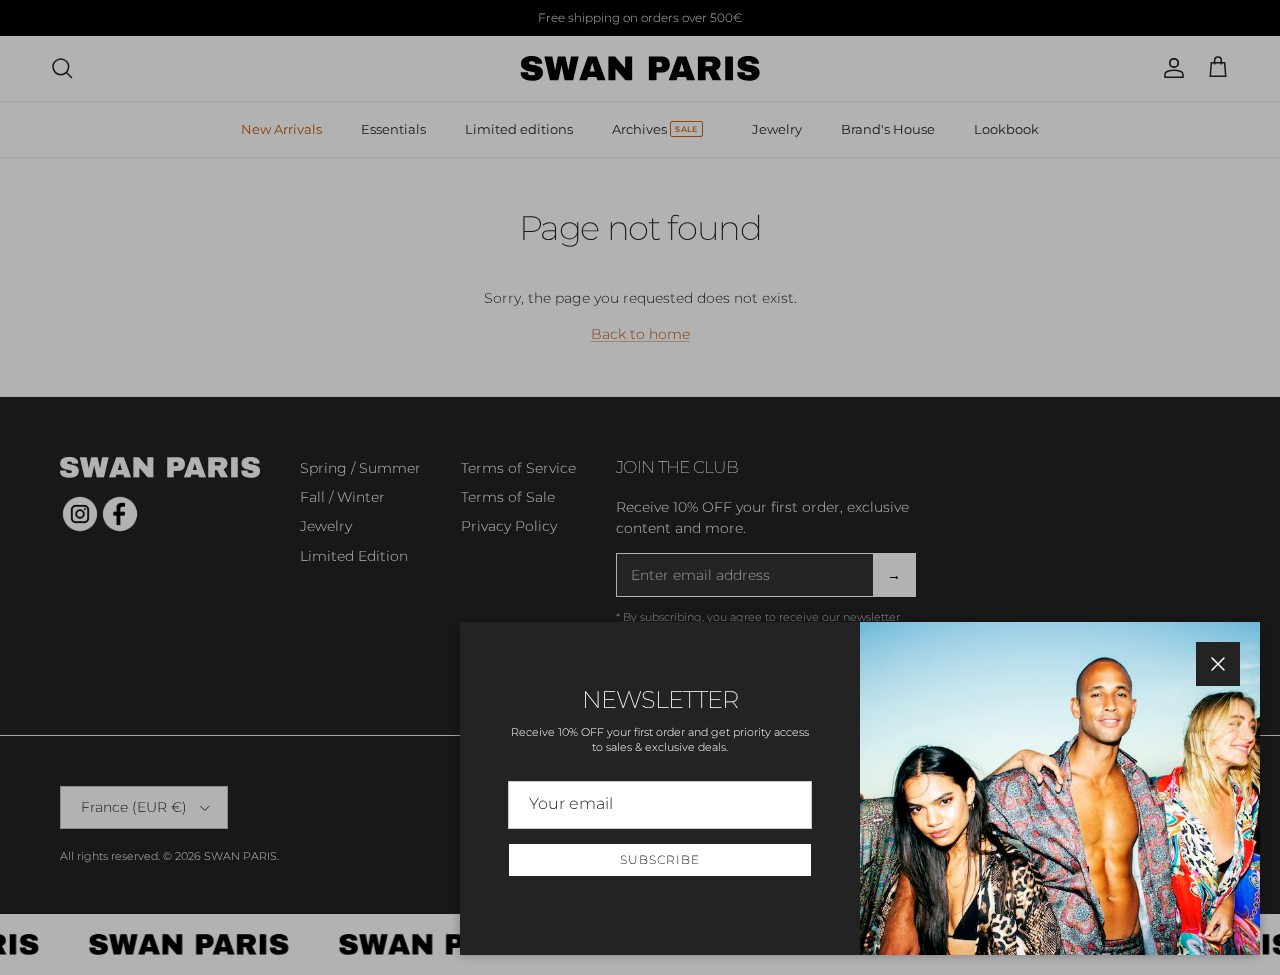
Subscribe (660, 859)
